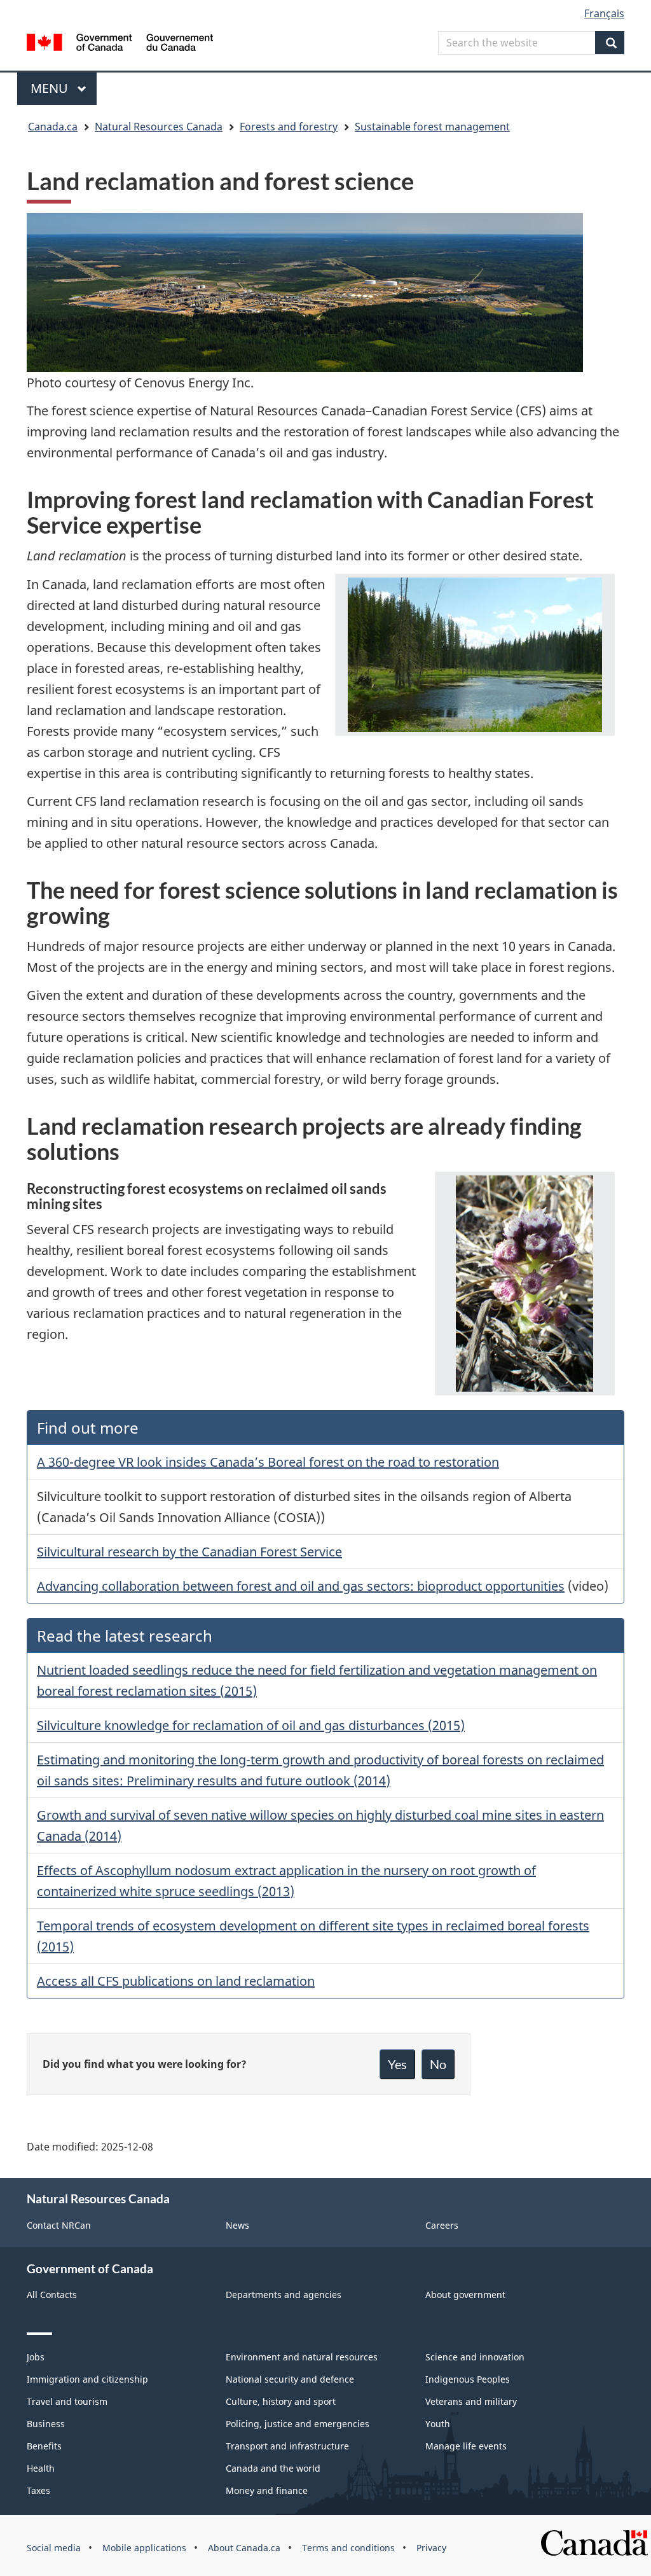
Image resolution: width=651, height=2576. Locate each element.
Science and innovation (475, 2357)
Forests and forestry (289, 127)
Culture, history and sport (281, 2401)
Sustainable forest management (432, 127)
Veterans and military (471, 2401)
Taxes (38, 2490)
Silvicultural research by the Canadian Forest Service (189, 1552)
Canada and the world (273, 2468)
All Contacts (52, 2295)
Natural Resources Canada (159, 127)
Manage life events (466, 2446)
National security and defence (290, 2379)
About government (465, 2295)
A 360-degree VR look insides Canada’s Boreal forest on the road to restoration (268, 1462)
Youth (438, 2424)
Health (41, 2468)
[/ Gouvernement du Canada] (120, 44)
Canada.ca (53, 127)
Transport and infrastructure (287, 2446)
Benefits (44, 2446)
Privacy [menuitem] (431, 2548)
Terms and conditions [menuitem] (348, 2548)
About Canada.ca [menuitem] (244, 2548)
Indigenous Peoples (468, 2379)
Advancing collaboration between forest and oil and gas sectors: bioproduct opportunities (301, 1586)
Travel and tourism (67, 2401)
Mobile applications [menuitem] (144, 2548)
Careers (442, 2225)
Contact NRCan (59, 2225)
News (237, 2225)
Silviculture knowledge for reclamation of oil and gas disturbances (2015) (251, 1725)
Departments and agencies (284, 2295)
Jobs (36, 2357)
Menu (51, 88)
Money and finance (267, 2490)
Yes (397, 2064)
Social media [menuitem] (54, 2548)
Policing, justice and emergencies (298, 2424)
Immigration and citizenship (87, 2379)
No (438, 2064)
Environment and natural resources (302, 2357)
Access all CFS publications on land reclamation (176, 1981)
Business (46, 2424)
